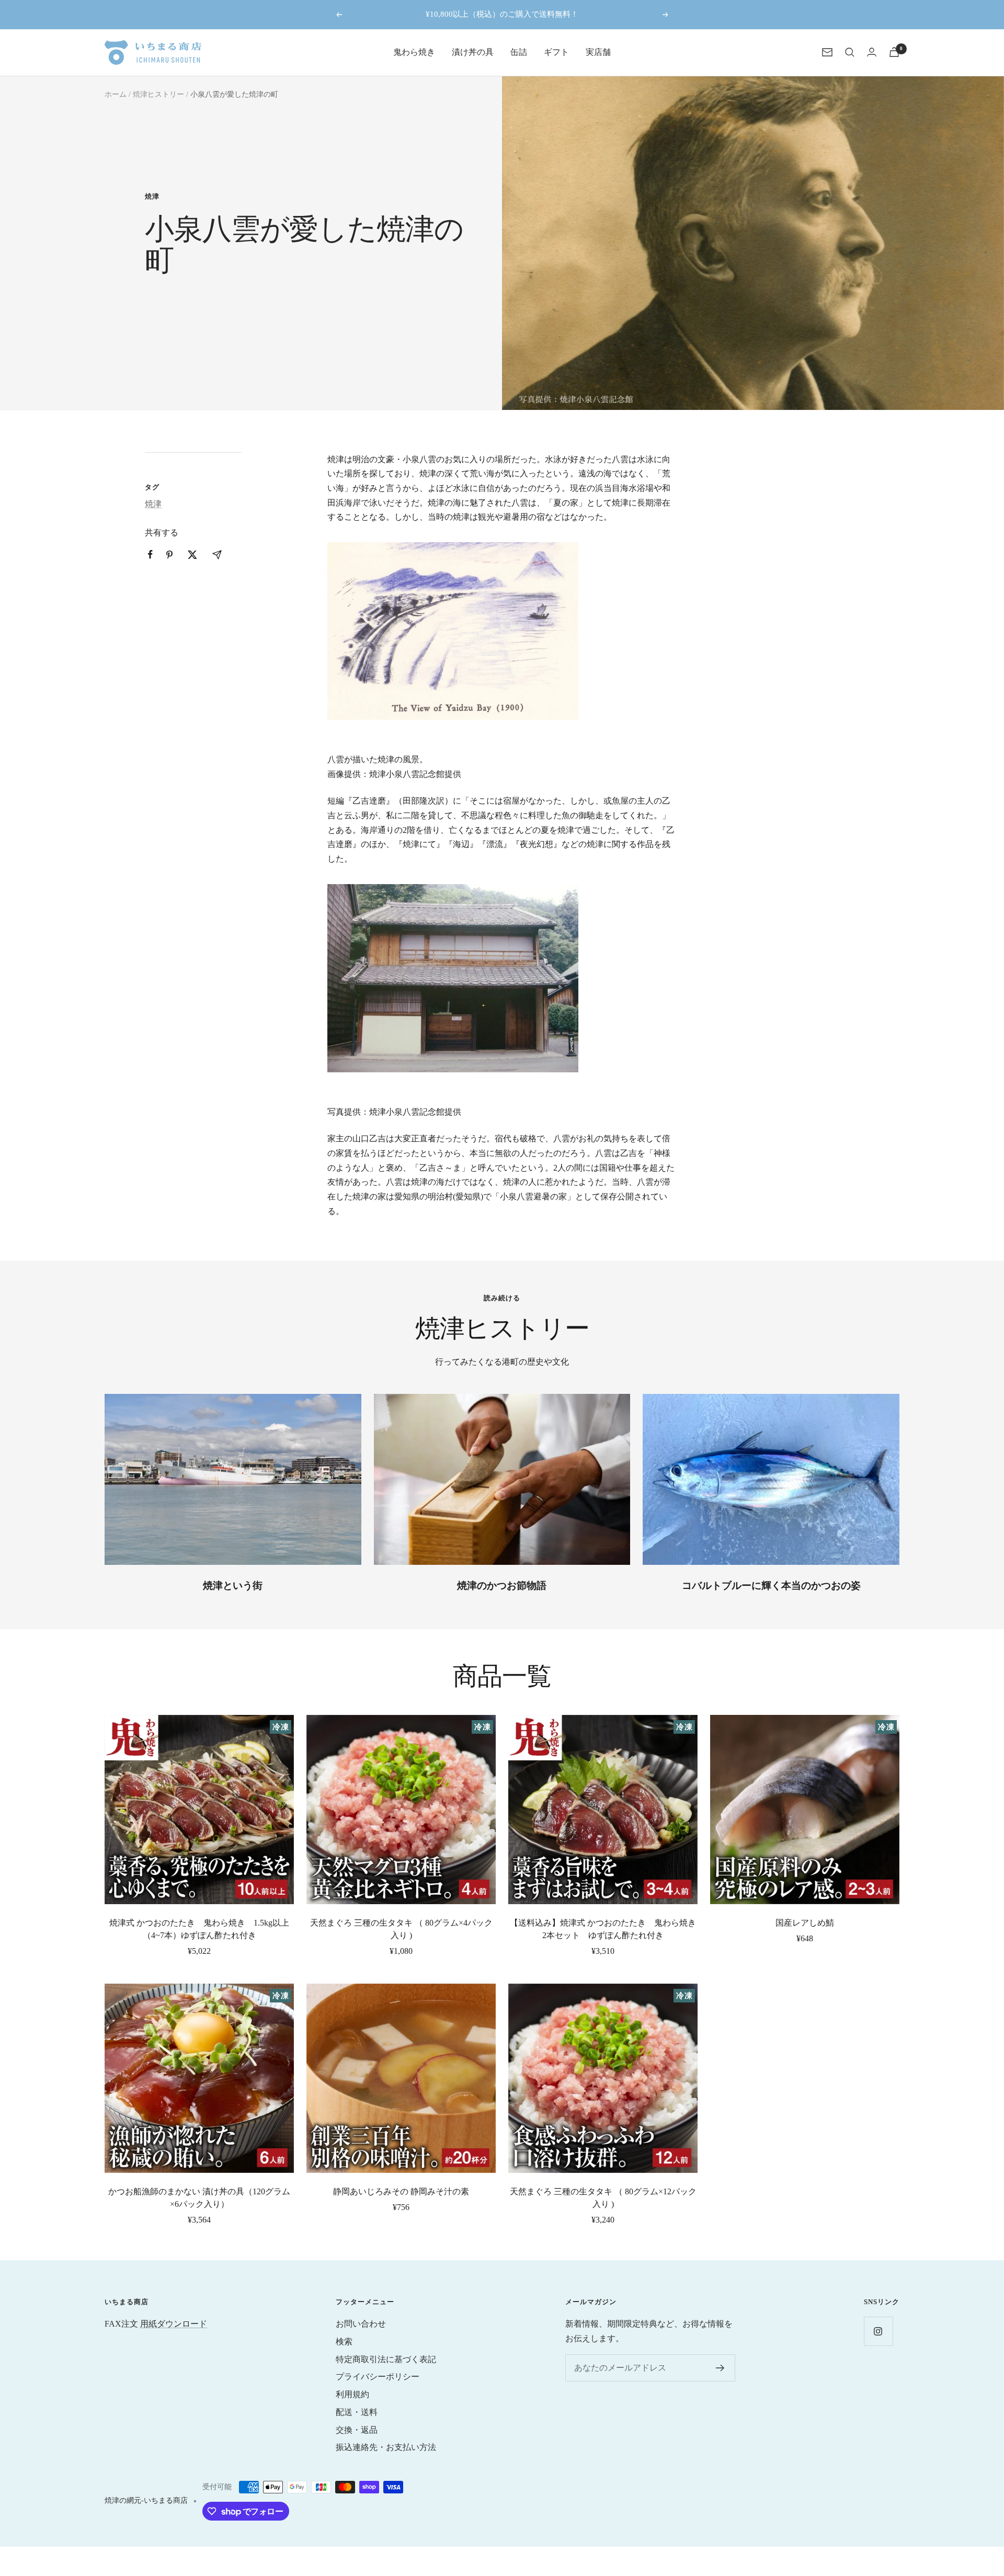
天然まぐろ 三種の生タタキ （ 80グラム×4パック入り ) (401, 1929)
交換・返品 (357, 2430)
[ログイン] (872, 52)
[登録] (720, 2368)
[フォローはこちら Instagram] (878, 2331)
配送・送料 (357, 2412)
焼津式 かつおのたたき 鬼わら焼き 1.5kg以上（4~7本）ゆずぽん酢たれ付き (199, 1929)
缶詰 (519, 52)
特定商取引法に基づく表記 (386, 2359)
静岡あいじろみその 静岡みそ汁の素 (401, 2191)
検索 (344, 2342)
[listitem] (150, 554)
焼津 (152, 196)
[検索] (850, 52)
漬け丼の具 (473, 52)
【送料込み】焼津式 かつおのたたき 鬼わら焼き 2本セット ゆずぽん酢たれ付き (604, 1929)
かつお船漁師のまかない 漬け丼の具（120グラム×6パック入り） (199, 2198)
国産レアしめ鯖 (805, 1923)
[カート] (894, 52)
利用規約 (352, 2394)
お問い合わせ (361, 2324)
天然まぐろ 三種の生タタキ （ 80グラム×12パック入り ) (603, 2198)
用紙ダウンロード (174, 2324)
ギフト (556, 52)
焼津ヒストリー (158, 94)
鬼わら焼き (414, 52)
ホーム (116, 94)
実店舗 (598, 52)
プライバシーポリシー (378, 2377)
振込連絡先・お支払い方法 (386, 2447)
